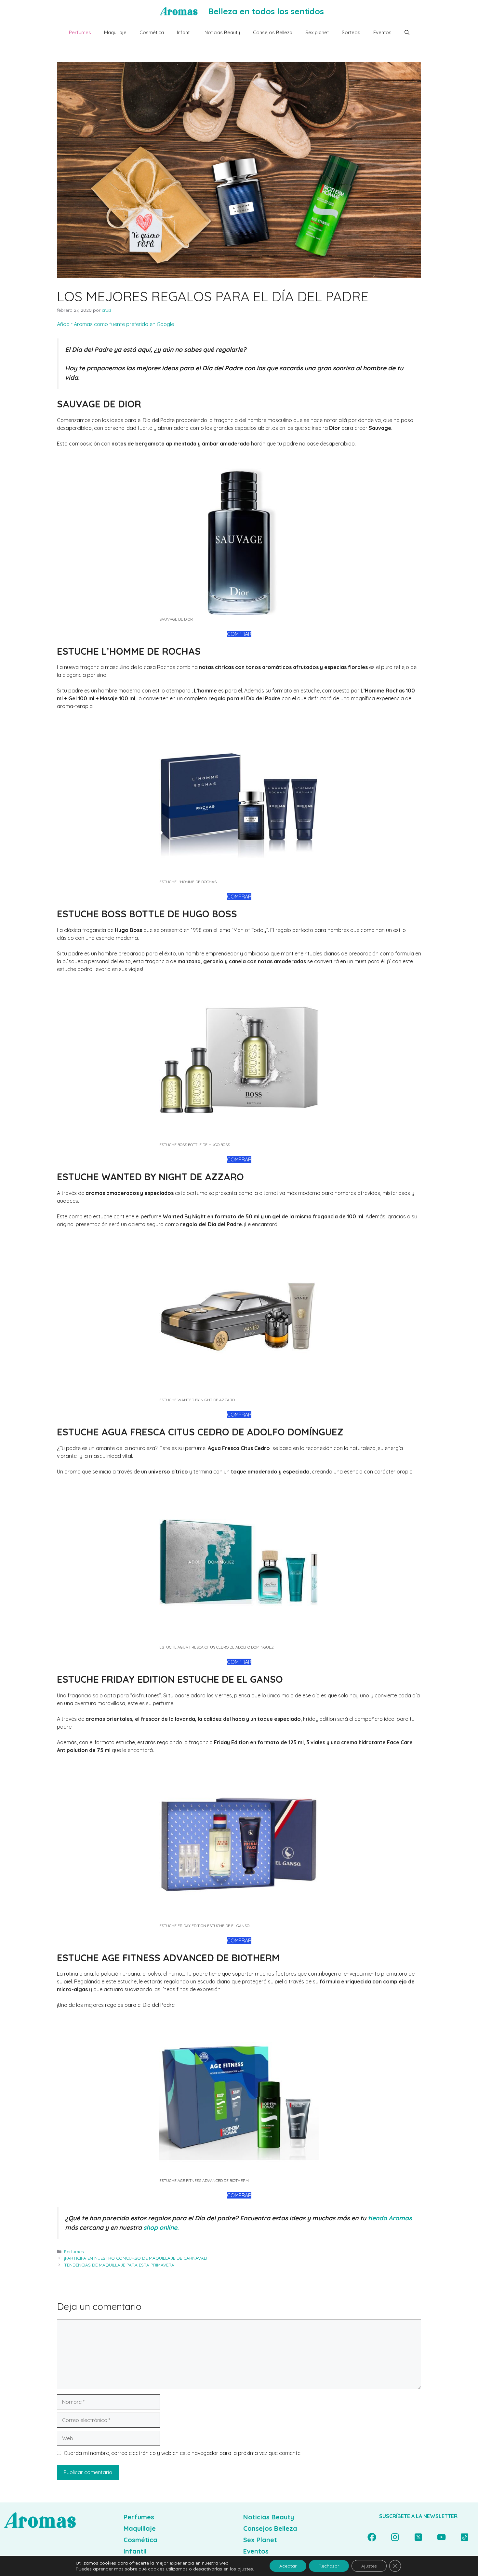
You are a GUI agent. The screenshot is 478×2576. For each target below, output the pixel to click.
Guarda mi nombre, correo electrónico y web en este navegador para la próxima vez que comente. (183, 2453)
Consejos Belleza (273, 32)
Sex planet (317, 32)
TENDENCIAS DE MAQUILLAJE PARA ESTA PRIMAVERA (119, 2265)
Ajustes (369, 2566)
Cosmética (152, 32)
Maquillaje (115, 32)
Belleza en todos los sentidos (266, 11)
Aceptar (288, 2566)
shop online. (161, 2227)
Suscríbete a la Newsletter (418, 2516)
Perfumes (80, 32)
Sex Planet (260, 2540)
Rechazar (329, 2566)
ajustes (245, 2569)
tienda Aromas (390, 2218)
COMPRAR (239, 634)
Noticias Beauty (222, 32)
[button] (407, 33)
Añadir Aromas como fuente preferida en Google (115, 324)
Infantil (184, 32)
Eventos (382, 32)
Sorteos (351, 32)
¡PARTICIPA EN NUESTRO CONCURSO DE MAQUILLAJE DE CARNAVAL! (136, 2258)
